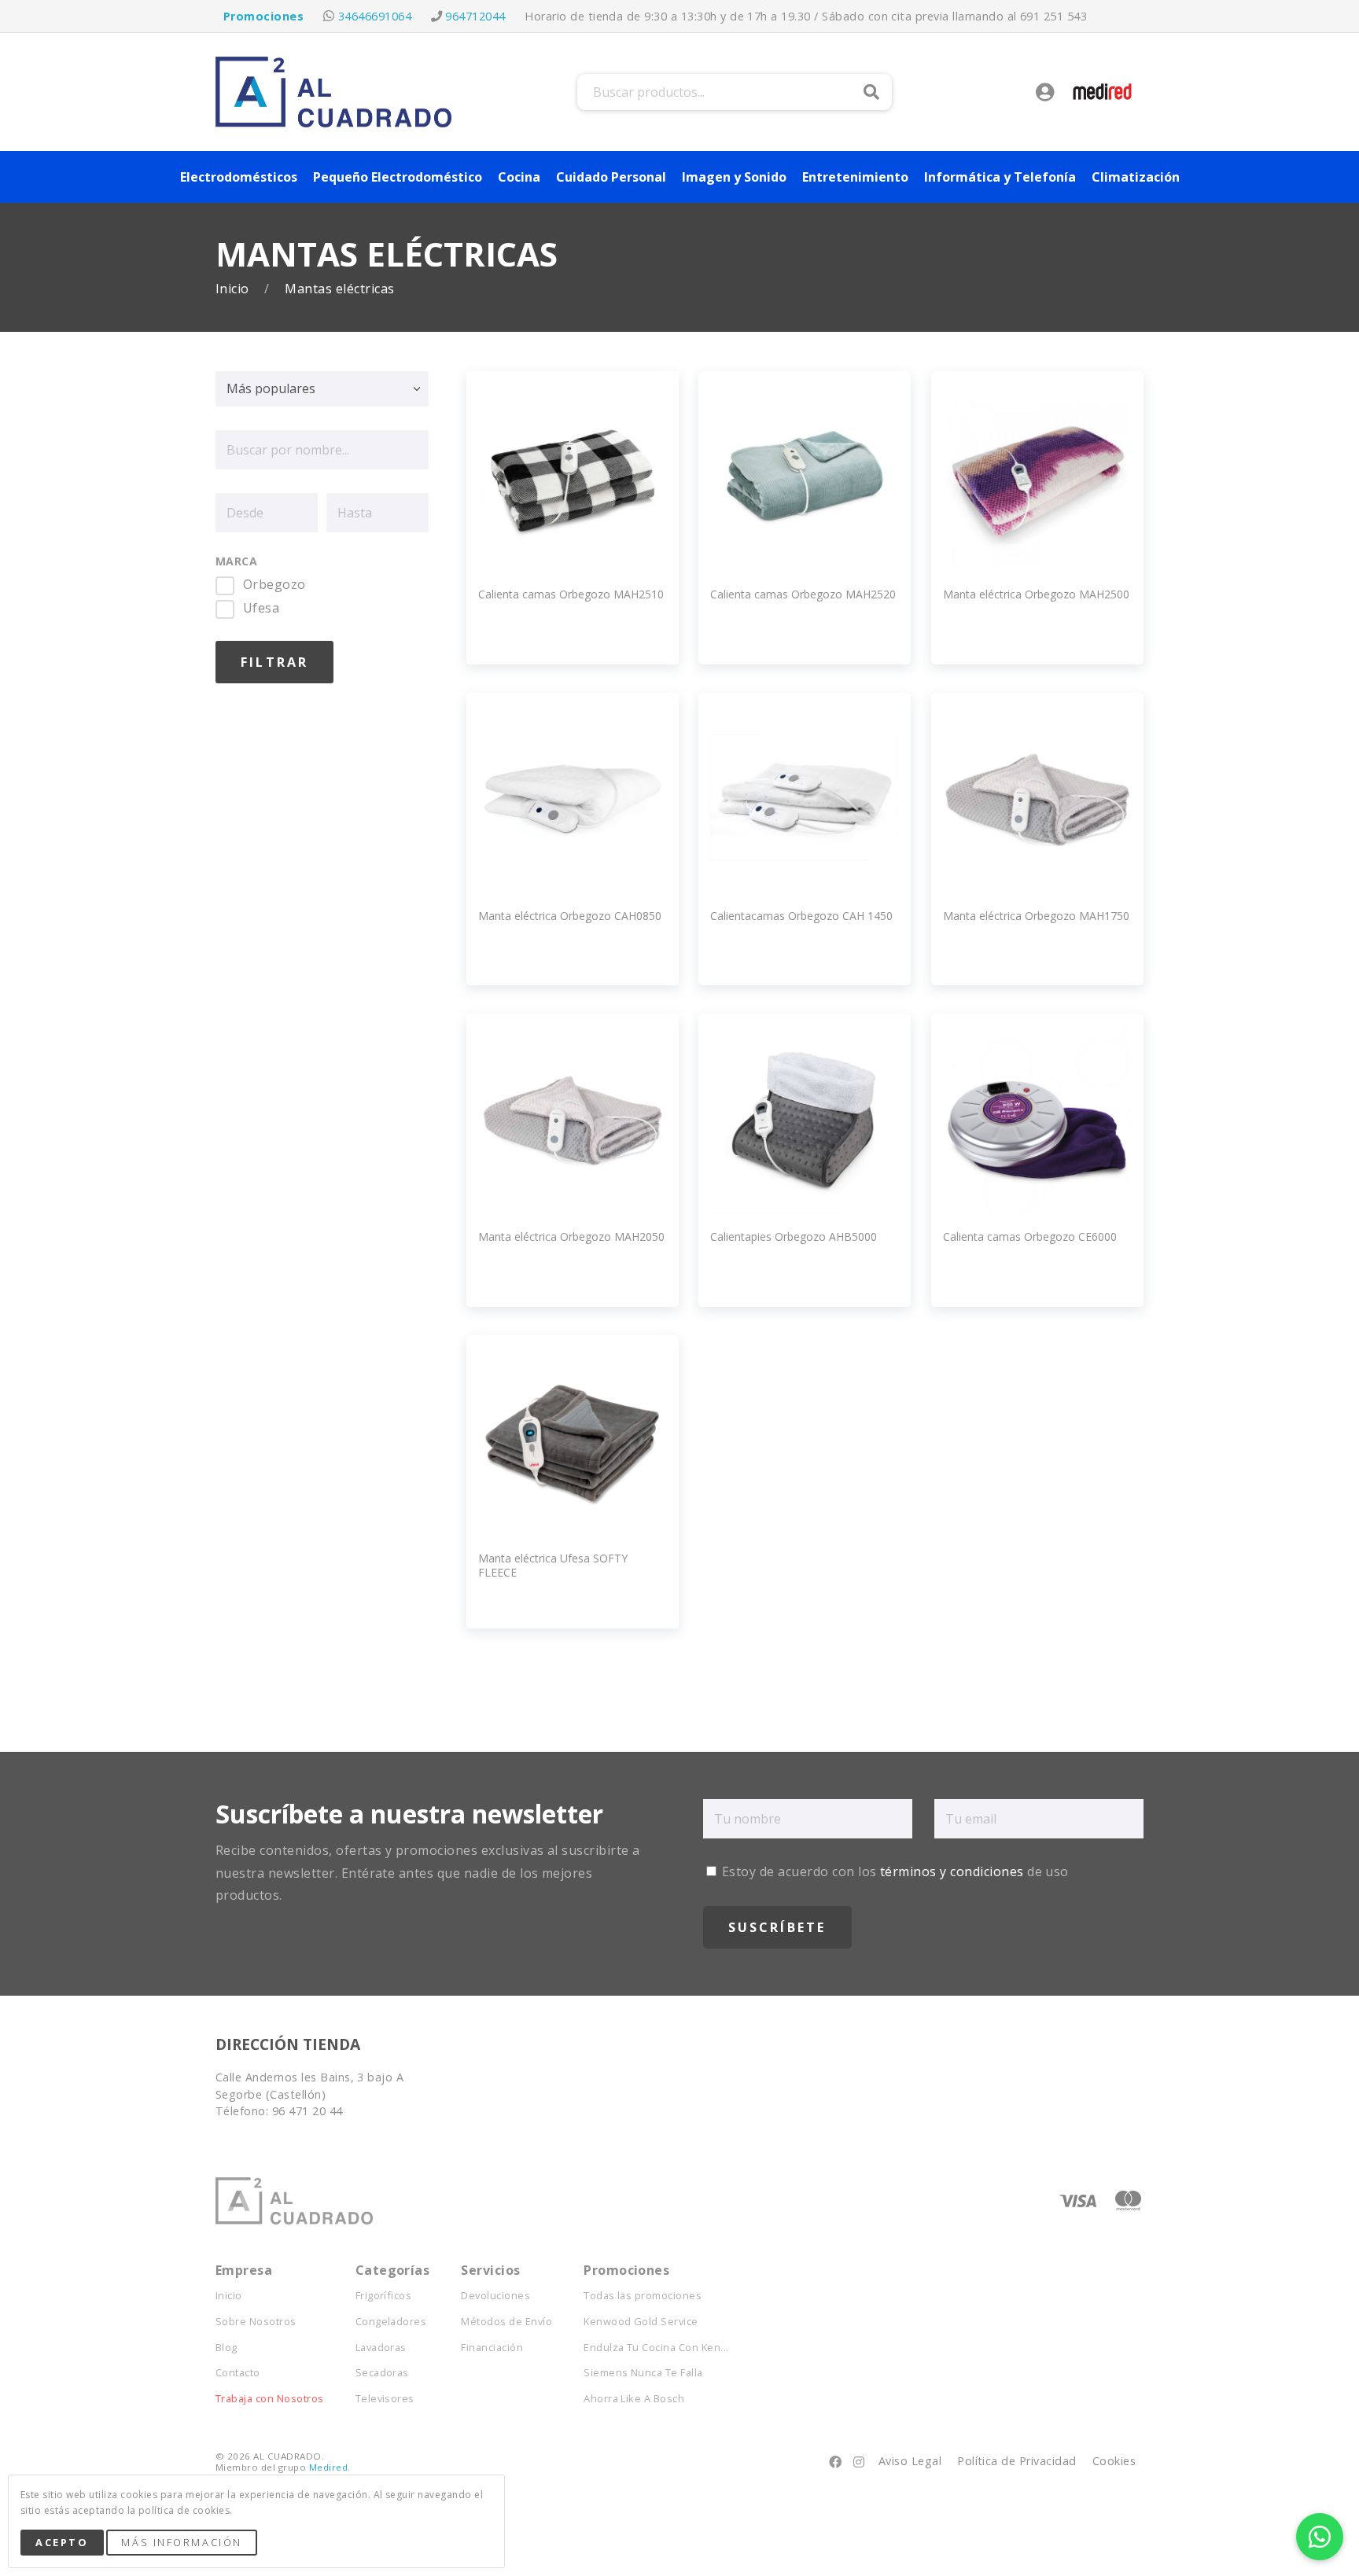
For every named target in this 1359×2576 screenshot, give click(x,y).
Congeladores (391, 2322)
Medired (328, 2467)
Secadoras (382, 2373)
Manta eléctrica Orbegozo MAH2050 (571, 1236)
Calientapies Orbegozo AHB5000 (794, 1236)
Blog (226, 2348)
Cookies (1114, 2461)
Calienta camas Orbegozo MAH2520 (803, 594)
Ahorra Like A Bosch (634, 2399)
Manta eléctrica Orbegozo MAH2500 (1036, 594)
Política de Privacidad (1017, 2461)
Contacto (238, 2373)
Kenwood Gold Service (641, 2322)
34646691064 (375, 16)
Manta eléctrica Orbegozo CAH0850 (570, 916)
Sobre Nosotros (256, 2322)
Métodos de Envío (506, 2322)
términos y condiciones (952, 1871)
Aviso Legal (910, 2461)
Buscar (871, 92)
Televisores (385, 2399)
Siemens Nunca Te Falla (643, 2373)
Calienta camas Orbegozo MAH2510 (571, 594)
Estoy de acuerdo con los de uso (894, 1871)
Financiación (492, 2348)
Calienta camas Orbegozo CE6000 (1030, 1236)
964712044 (475, 16)
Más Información (181, 2542)
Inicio (234, 289)
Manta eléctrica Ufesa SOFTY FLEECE (553, 1565)
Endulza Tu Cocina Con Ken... (656, 2348)
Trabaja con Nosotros (270, 2399)
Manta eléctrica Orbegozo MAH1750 (1036, 916)
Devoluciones (495, 2296)
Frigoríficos (384, 2296)
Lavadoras (381, 2348)
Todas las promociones (643, 2296)
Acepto (62, 2542)
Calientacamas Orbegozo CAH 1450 (801, 916)
